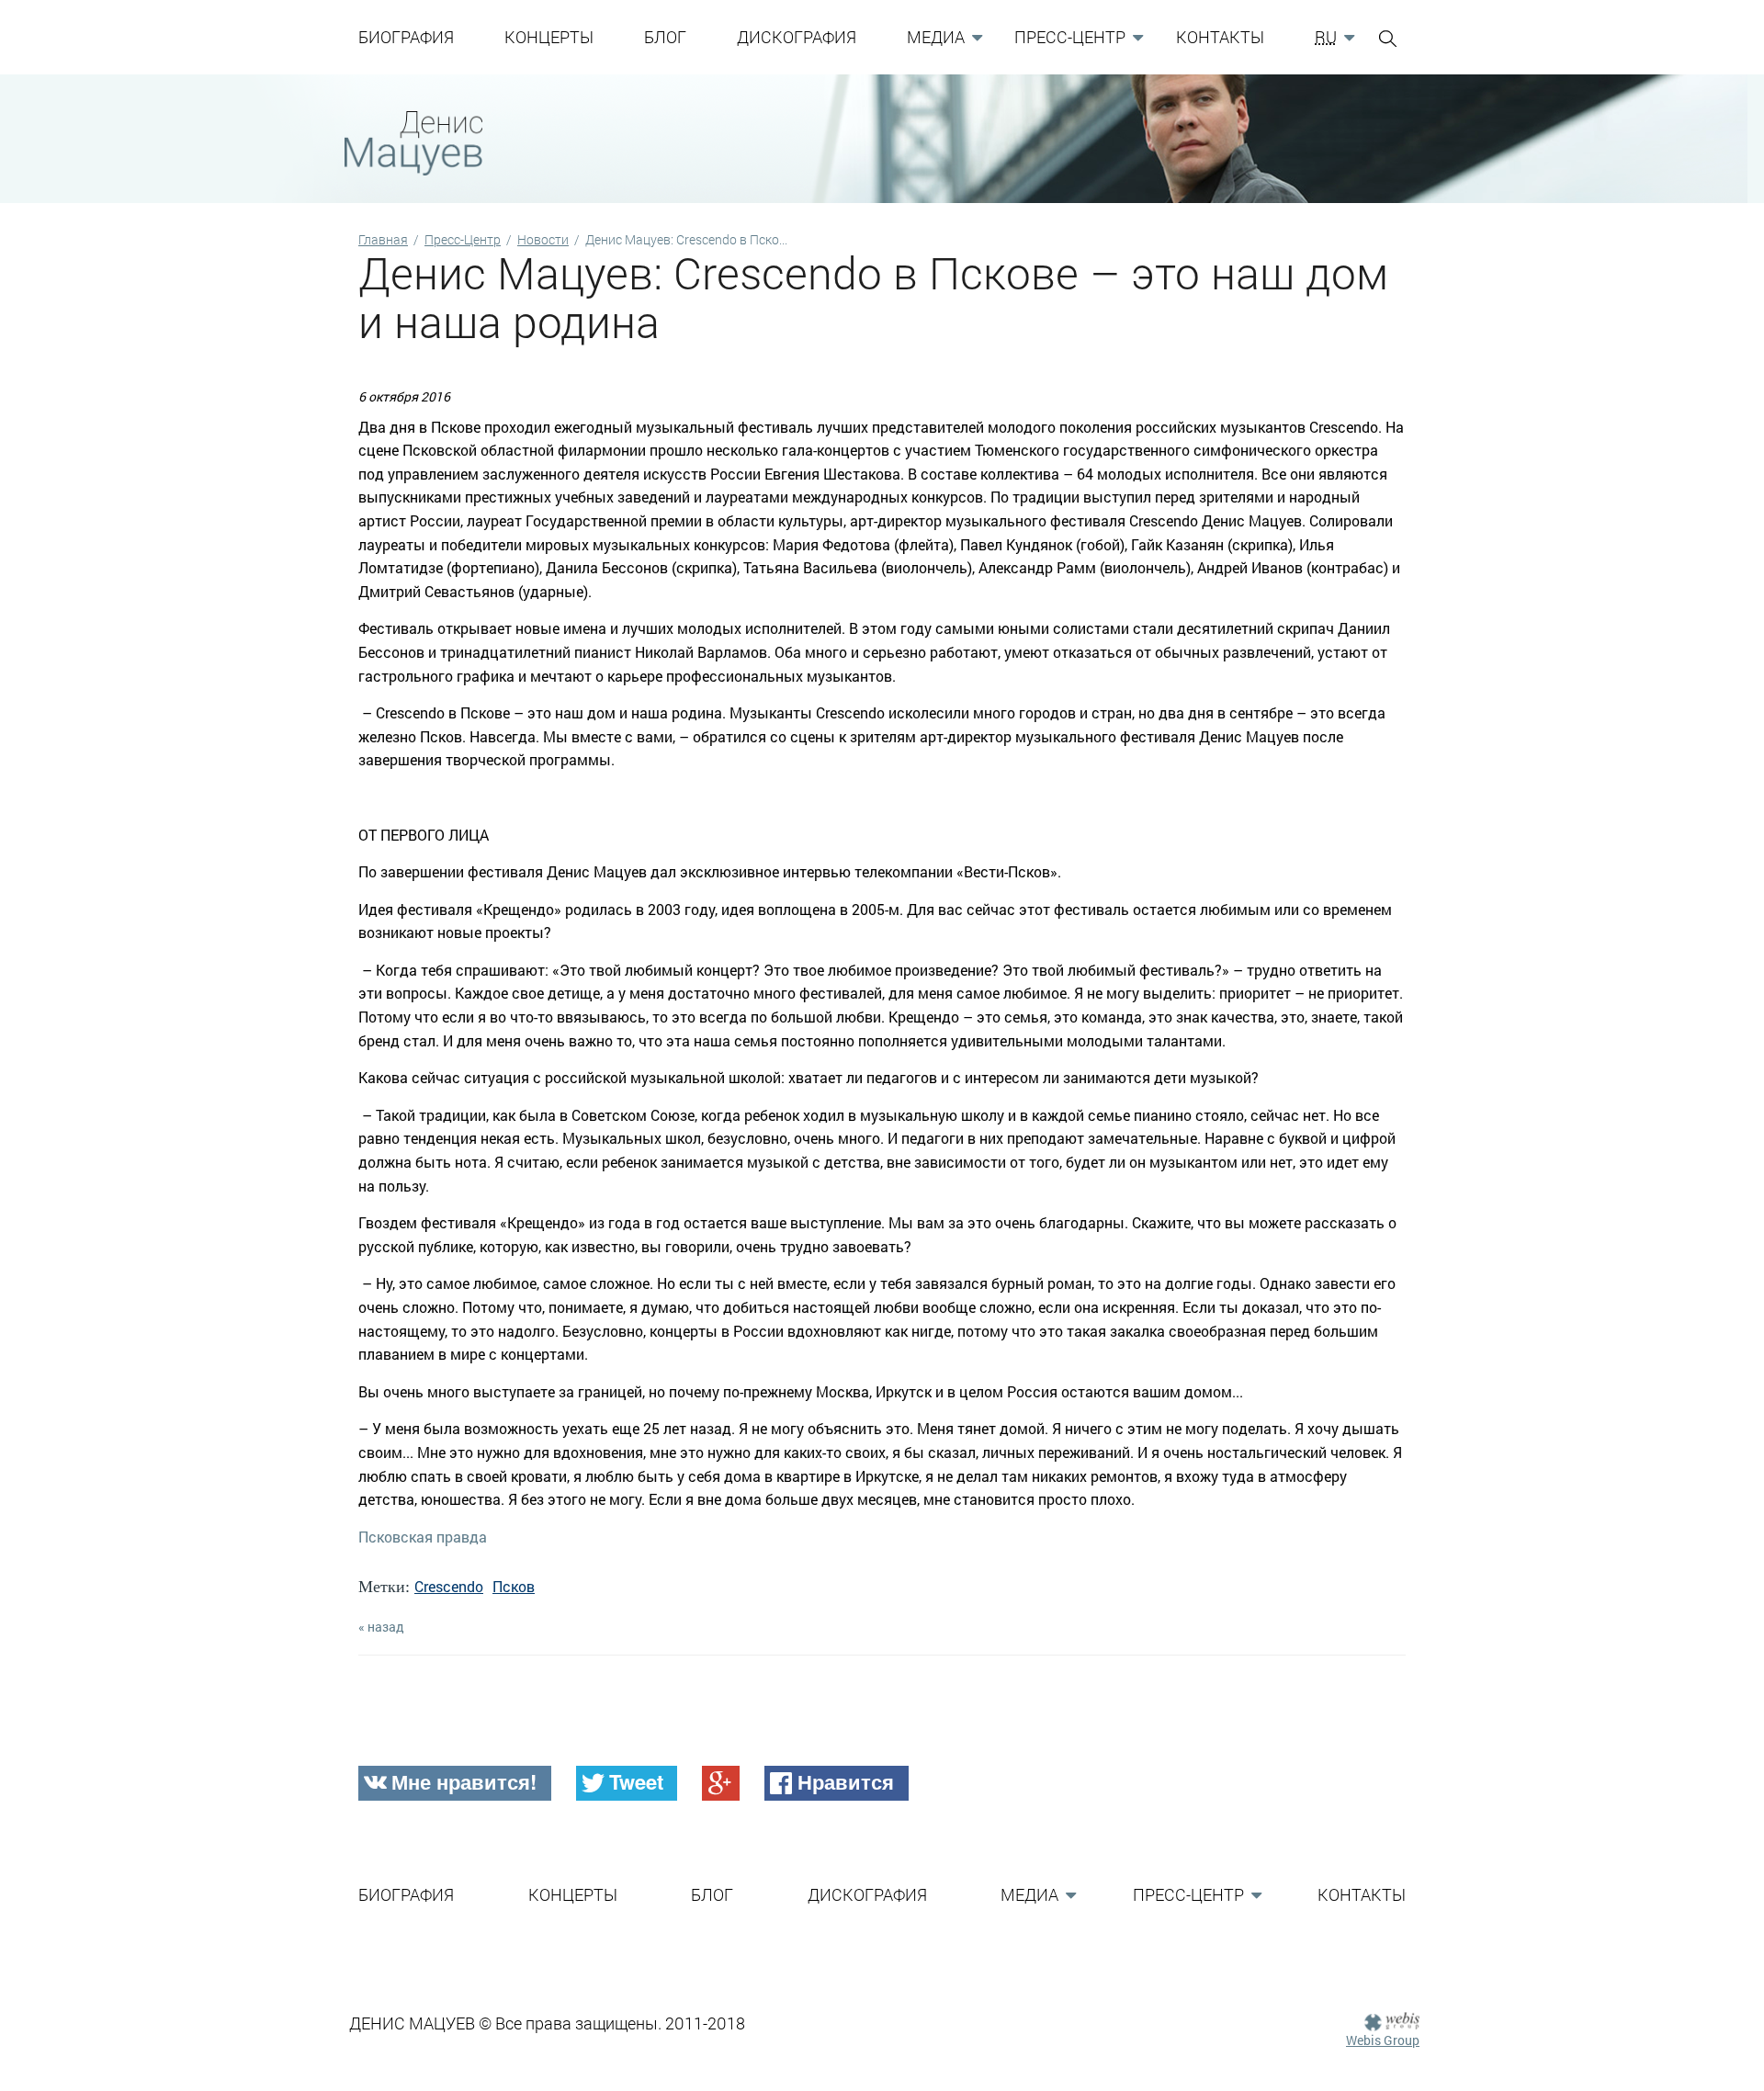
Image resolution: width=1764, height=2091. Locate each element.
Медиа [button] (936, 37)
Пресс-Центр (463, 239)
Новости (543, 239)
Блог (665, 37)
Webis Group (1383, 2040)
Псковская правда (423, 1537)
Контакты (1220, 37)
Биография (406, 37)
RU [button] (1326, 37)
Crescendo (449, 1586)
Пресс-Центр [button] (1070, 37)
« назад (381, 1627)
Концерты (549, 37)
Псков (514, 1586)
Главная (383, 239)
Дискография (797, 37)
